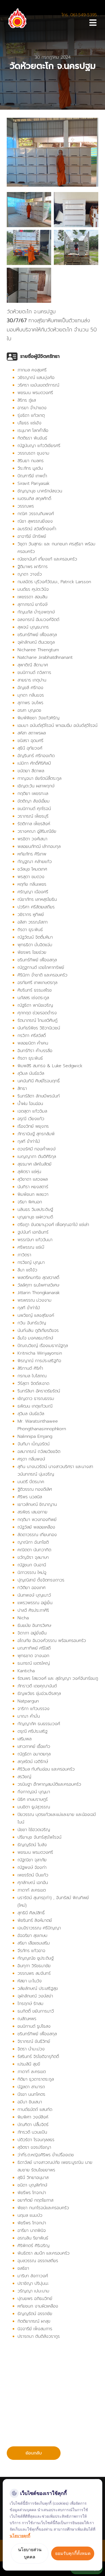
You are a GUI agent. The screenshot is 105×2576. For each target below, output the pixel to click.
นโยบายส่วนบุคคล (30, 2553)
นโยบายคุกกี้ (20, 2536)
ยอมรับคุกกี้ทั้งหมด (73, 2553)
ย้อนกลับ (34, 2453)
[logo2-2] (18, 11)
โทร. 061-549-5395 (79, 15)
